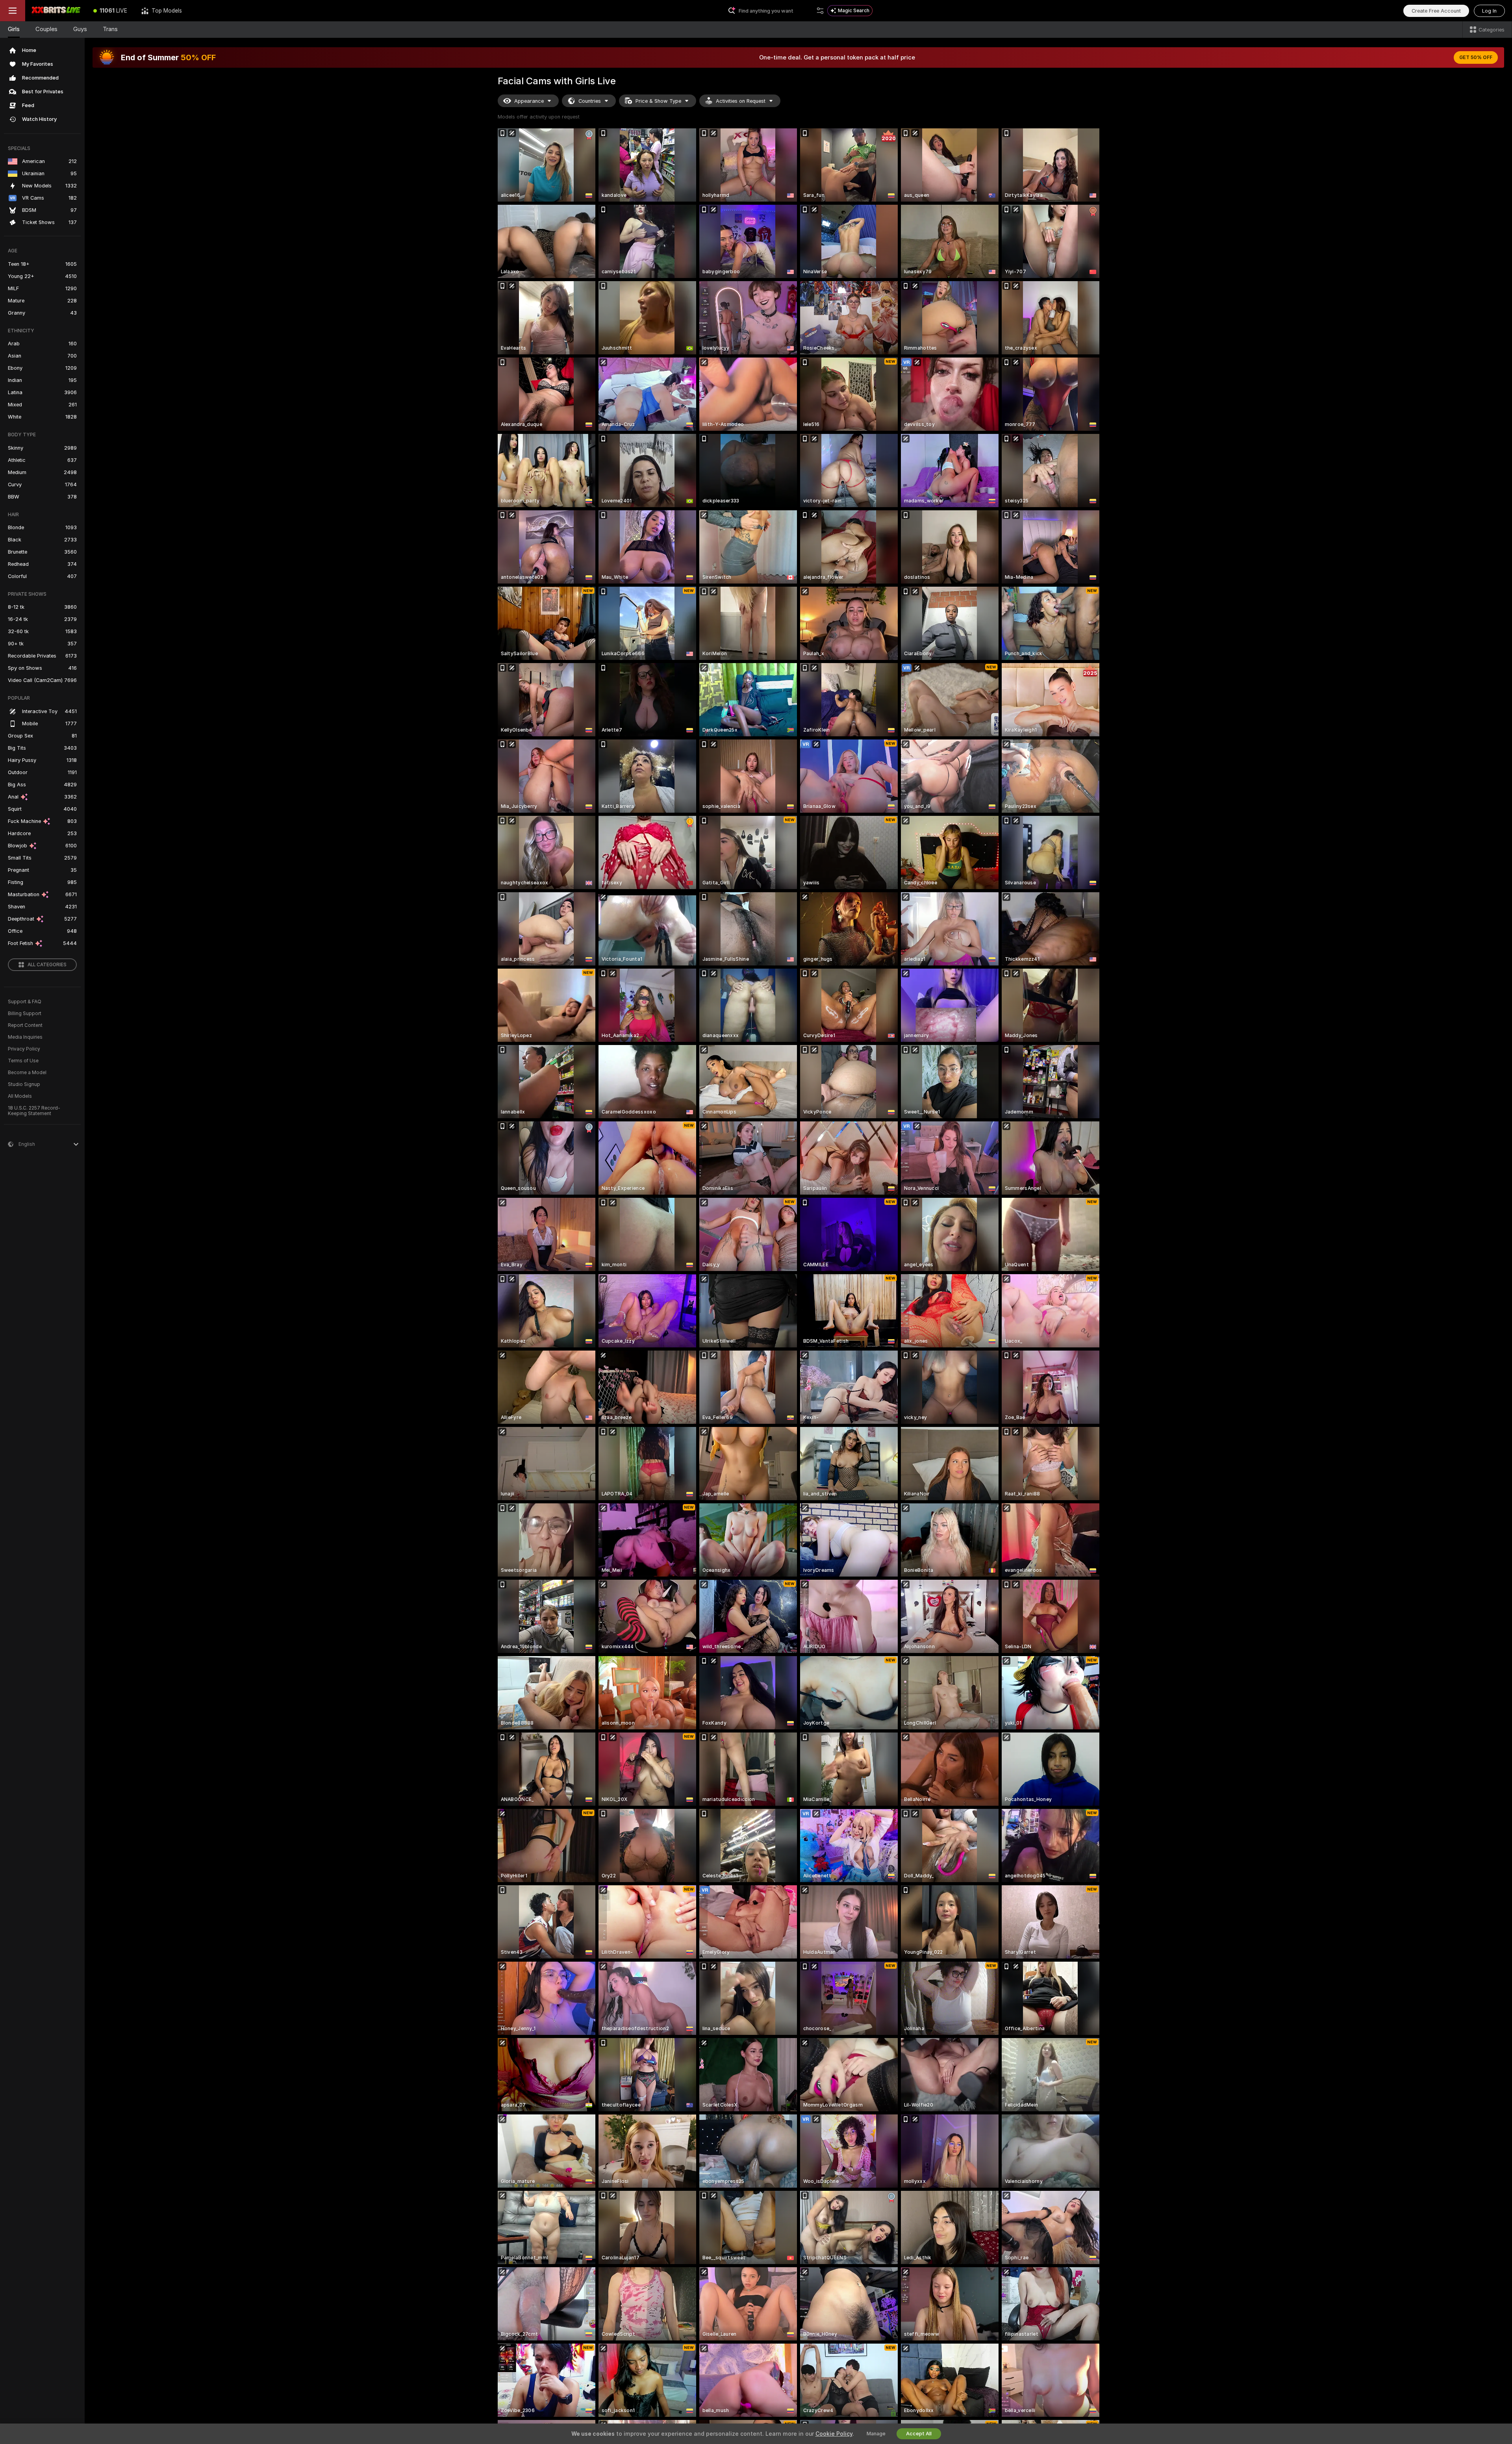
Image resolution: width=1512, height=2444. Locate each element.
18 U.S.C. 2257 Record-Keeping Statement (34, 1111)
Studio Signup (24, 1084)
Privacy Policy (24, 1049)
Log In (1489, 11)
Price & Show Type (658, 101)
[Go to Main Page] (56, 11)
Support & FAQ (25, 1002)
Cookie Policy (834, 2434)
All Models (20, 1096)
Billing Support (25, 1014)
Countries (590, 101)
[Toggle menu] (13, 11)
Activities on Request (741, 101)
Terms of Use (23, 1061)
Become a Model (27, 1073)
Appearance (529, 101)
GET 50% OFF (1476, 57)
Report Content (25, 1025)
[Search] (820, 11)
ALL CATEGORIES (47, 965)
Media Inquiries (25, 1037)
